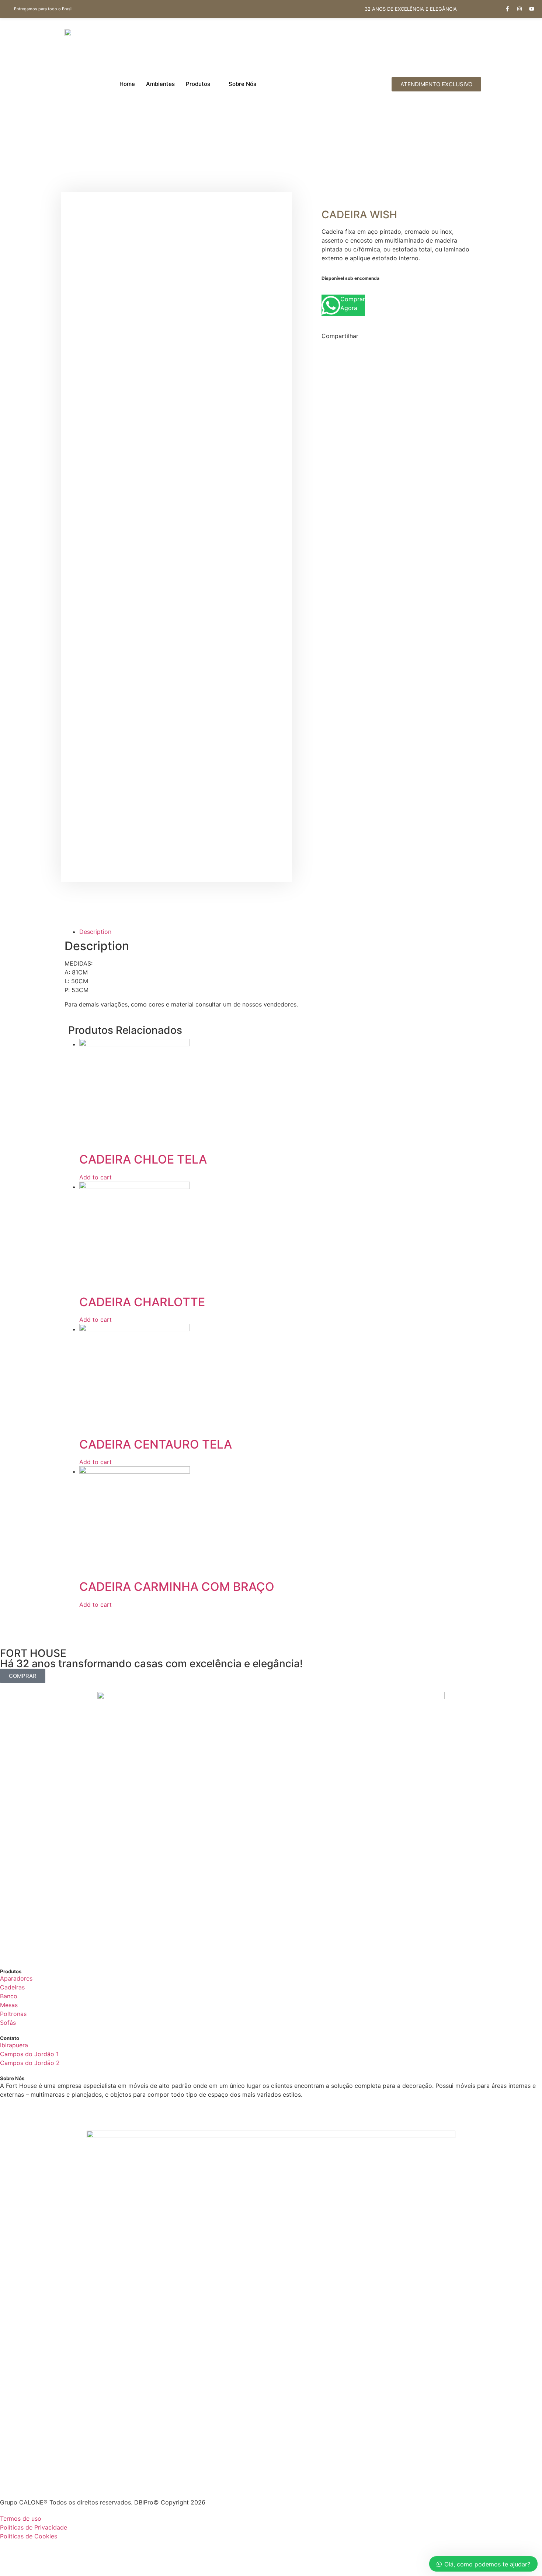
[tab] (189, 932)
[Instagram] (520, 9)
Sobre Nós (242, 84)
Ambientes (160, 84)
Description (95, 932)
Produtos (198, 84)
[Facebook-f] (507, 9)
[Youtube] (532, 9)
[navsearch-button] (355, 84)
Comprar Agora (353, 303)
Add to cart (95, 1177)
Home (127, 84)
